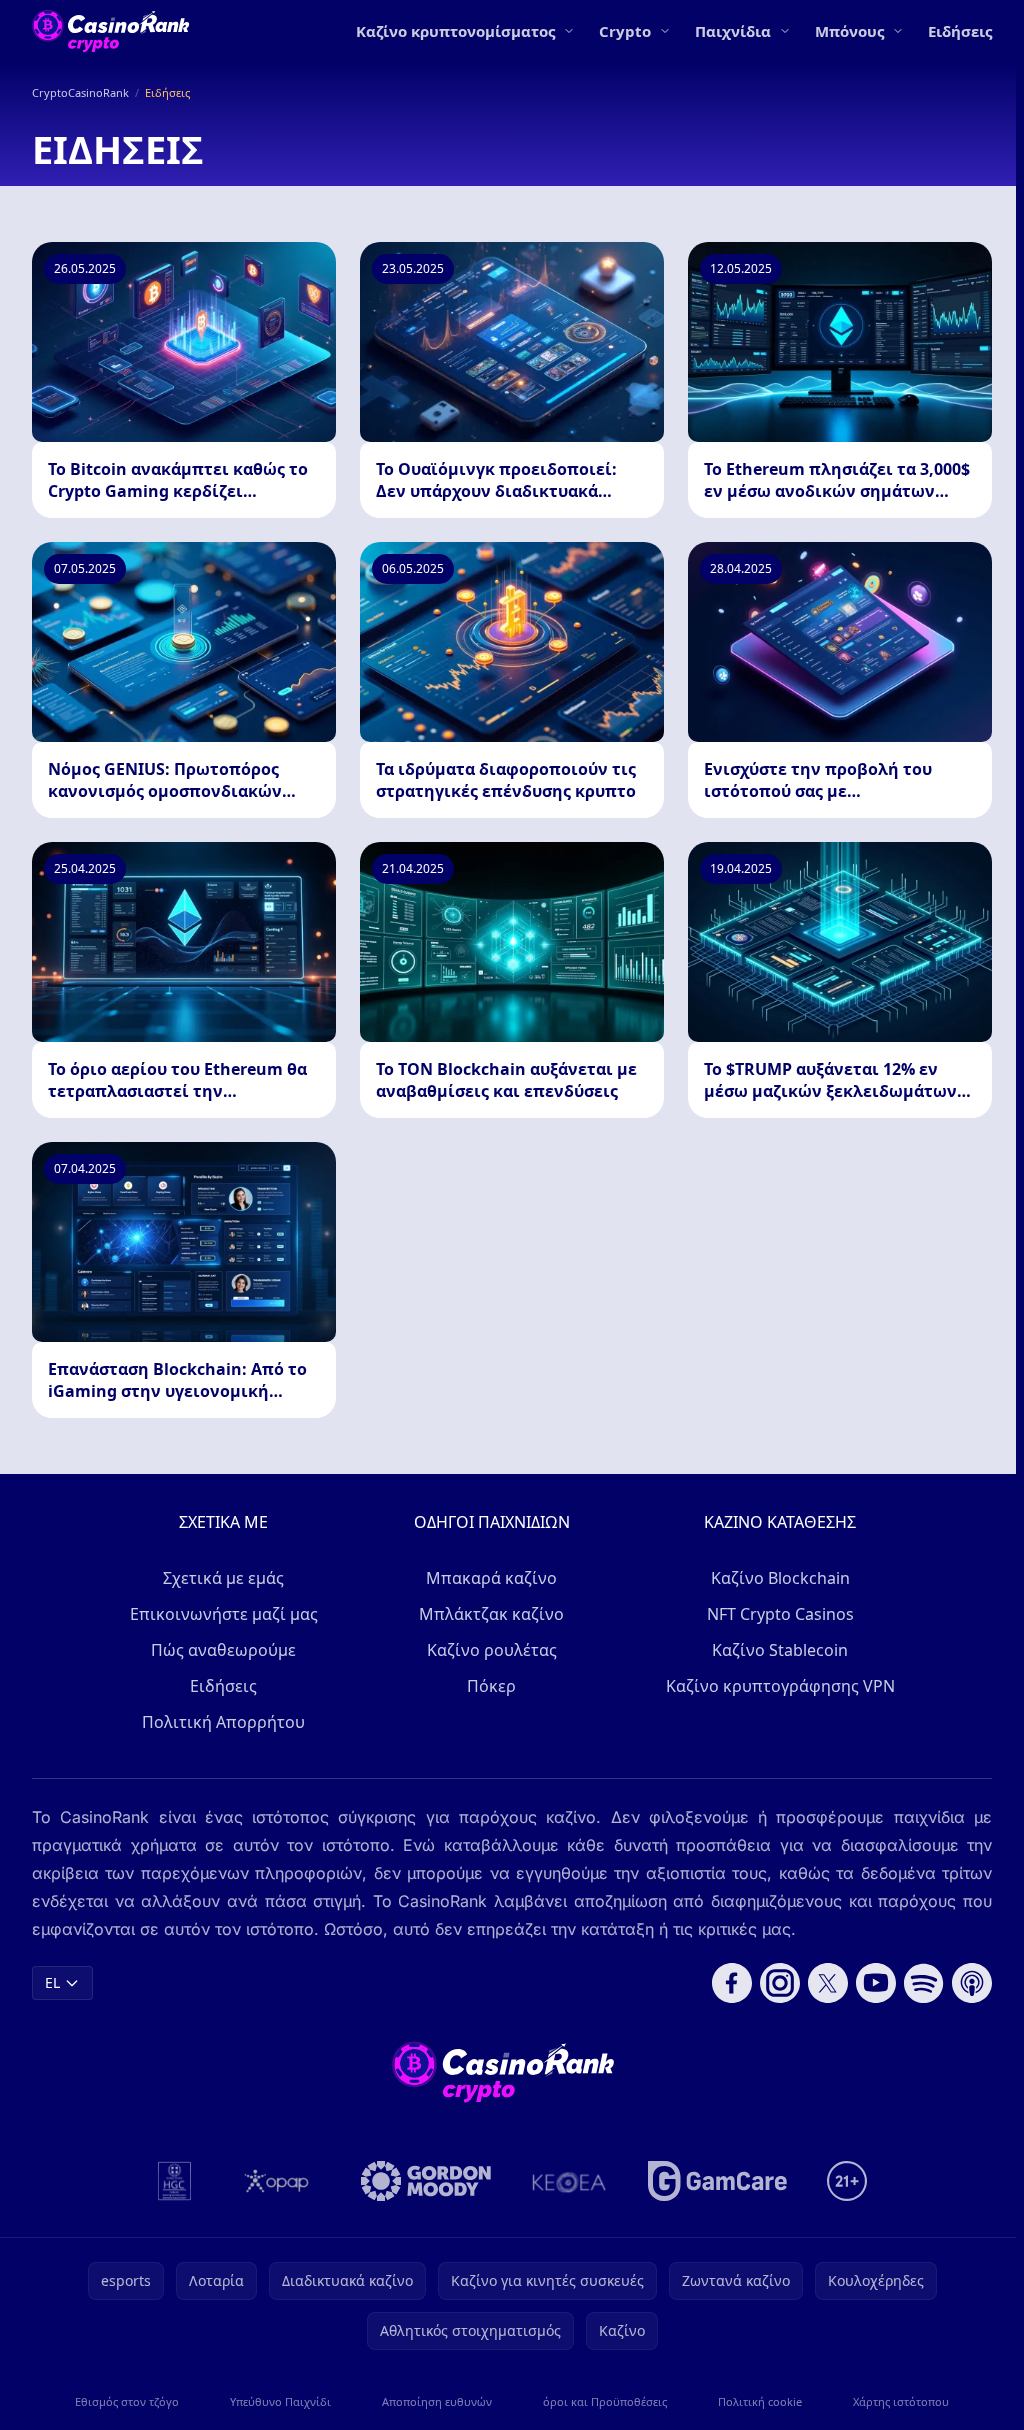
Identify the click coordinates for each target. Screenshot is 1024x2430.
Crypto (625, 31)
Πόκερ (491, 1686)
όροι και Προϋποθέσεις (605, 2401)
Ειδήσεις (960, 31)
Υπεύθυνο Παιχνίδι (280, 2401)
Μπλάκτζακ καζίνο (491, 1614)
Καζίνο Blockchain (780, 1578)
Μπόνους (849, 31)
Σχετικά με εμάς (223, 1578)
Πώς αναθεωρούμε (223, 1650)
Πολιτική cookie (760, 2401)
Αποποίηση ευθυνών (437, 2401)
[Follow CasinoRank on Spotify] (924, 1983)
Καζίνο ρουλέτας (492, 1650)
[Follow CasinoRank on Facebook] (732, 1983)
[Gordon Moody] (426, 2181)
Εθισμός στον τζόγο (127, 2401)
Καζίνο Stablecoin (780, 1650)
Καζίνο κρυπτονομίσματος (455, 31)
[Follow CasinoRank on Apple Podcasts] (972, 1983)
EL (52, 1982)
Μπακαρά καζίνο (491, 1578)
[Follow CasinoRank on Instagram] (780, 1983)
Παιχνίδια (733, 31)
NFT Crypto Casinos (780, 1614)
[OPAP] (276, 2181)
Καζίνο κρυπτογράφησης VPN (780, 1686)
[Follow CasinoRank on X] (828, 1983)
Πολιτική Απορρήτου (223, 1722)
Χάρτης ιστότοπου (901, 2401)
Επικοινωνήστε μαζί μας (224, 1614)
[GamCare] (717, 2181)
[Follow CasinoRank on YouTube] (876, 1983)
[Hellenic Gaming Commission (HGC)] (174, 2181)
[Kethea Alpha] (569, 2181)
